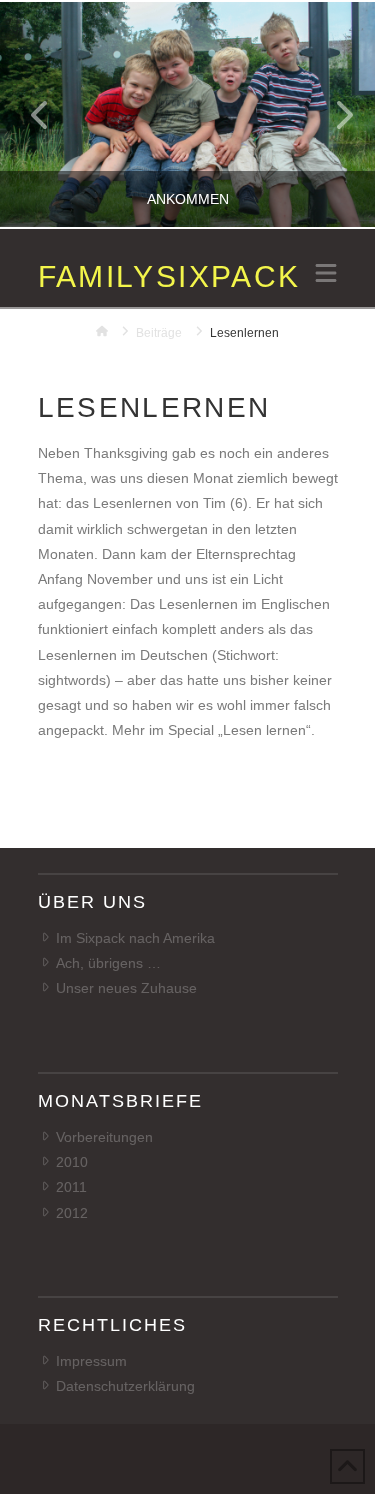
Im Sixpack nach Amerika (135, 938)
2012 (72, 1213)
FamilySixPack (169, 277)
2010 (72, 1162)
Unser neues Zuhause (126, 988)
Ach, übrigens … (108, 963)
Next (332, 114)
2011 (71, 1187)
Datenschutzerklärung (125, 1386)
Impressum (91, 1361)
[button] (326, 275)
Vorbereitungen (104, 1137)
